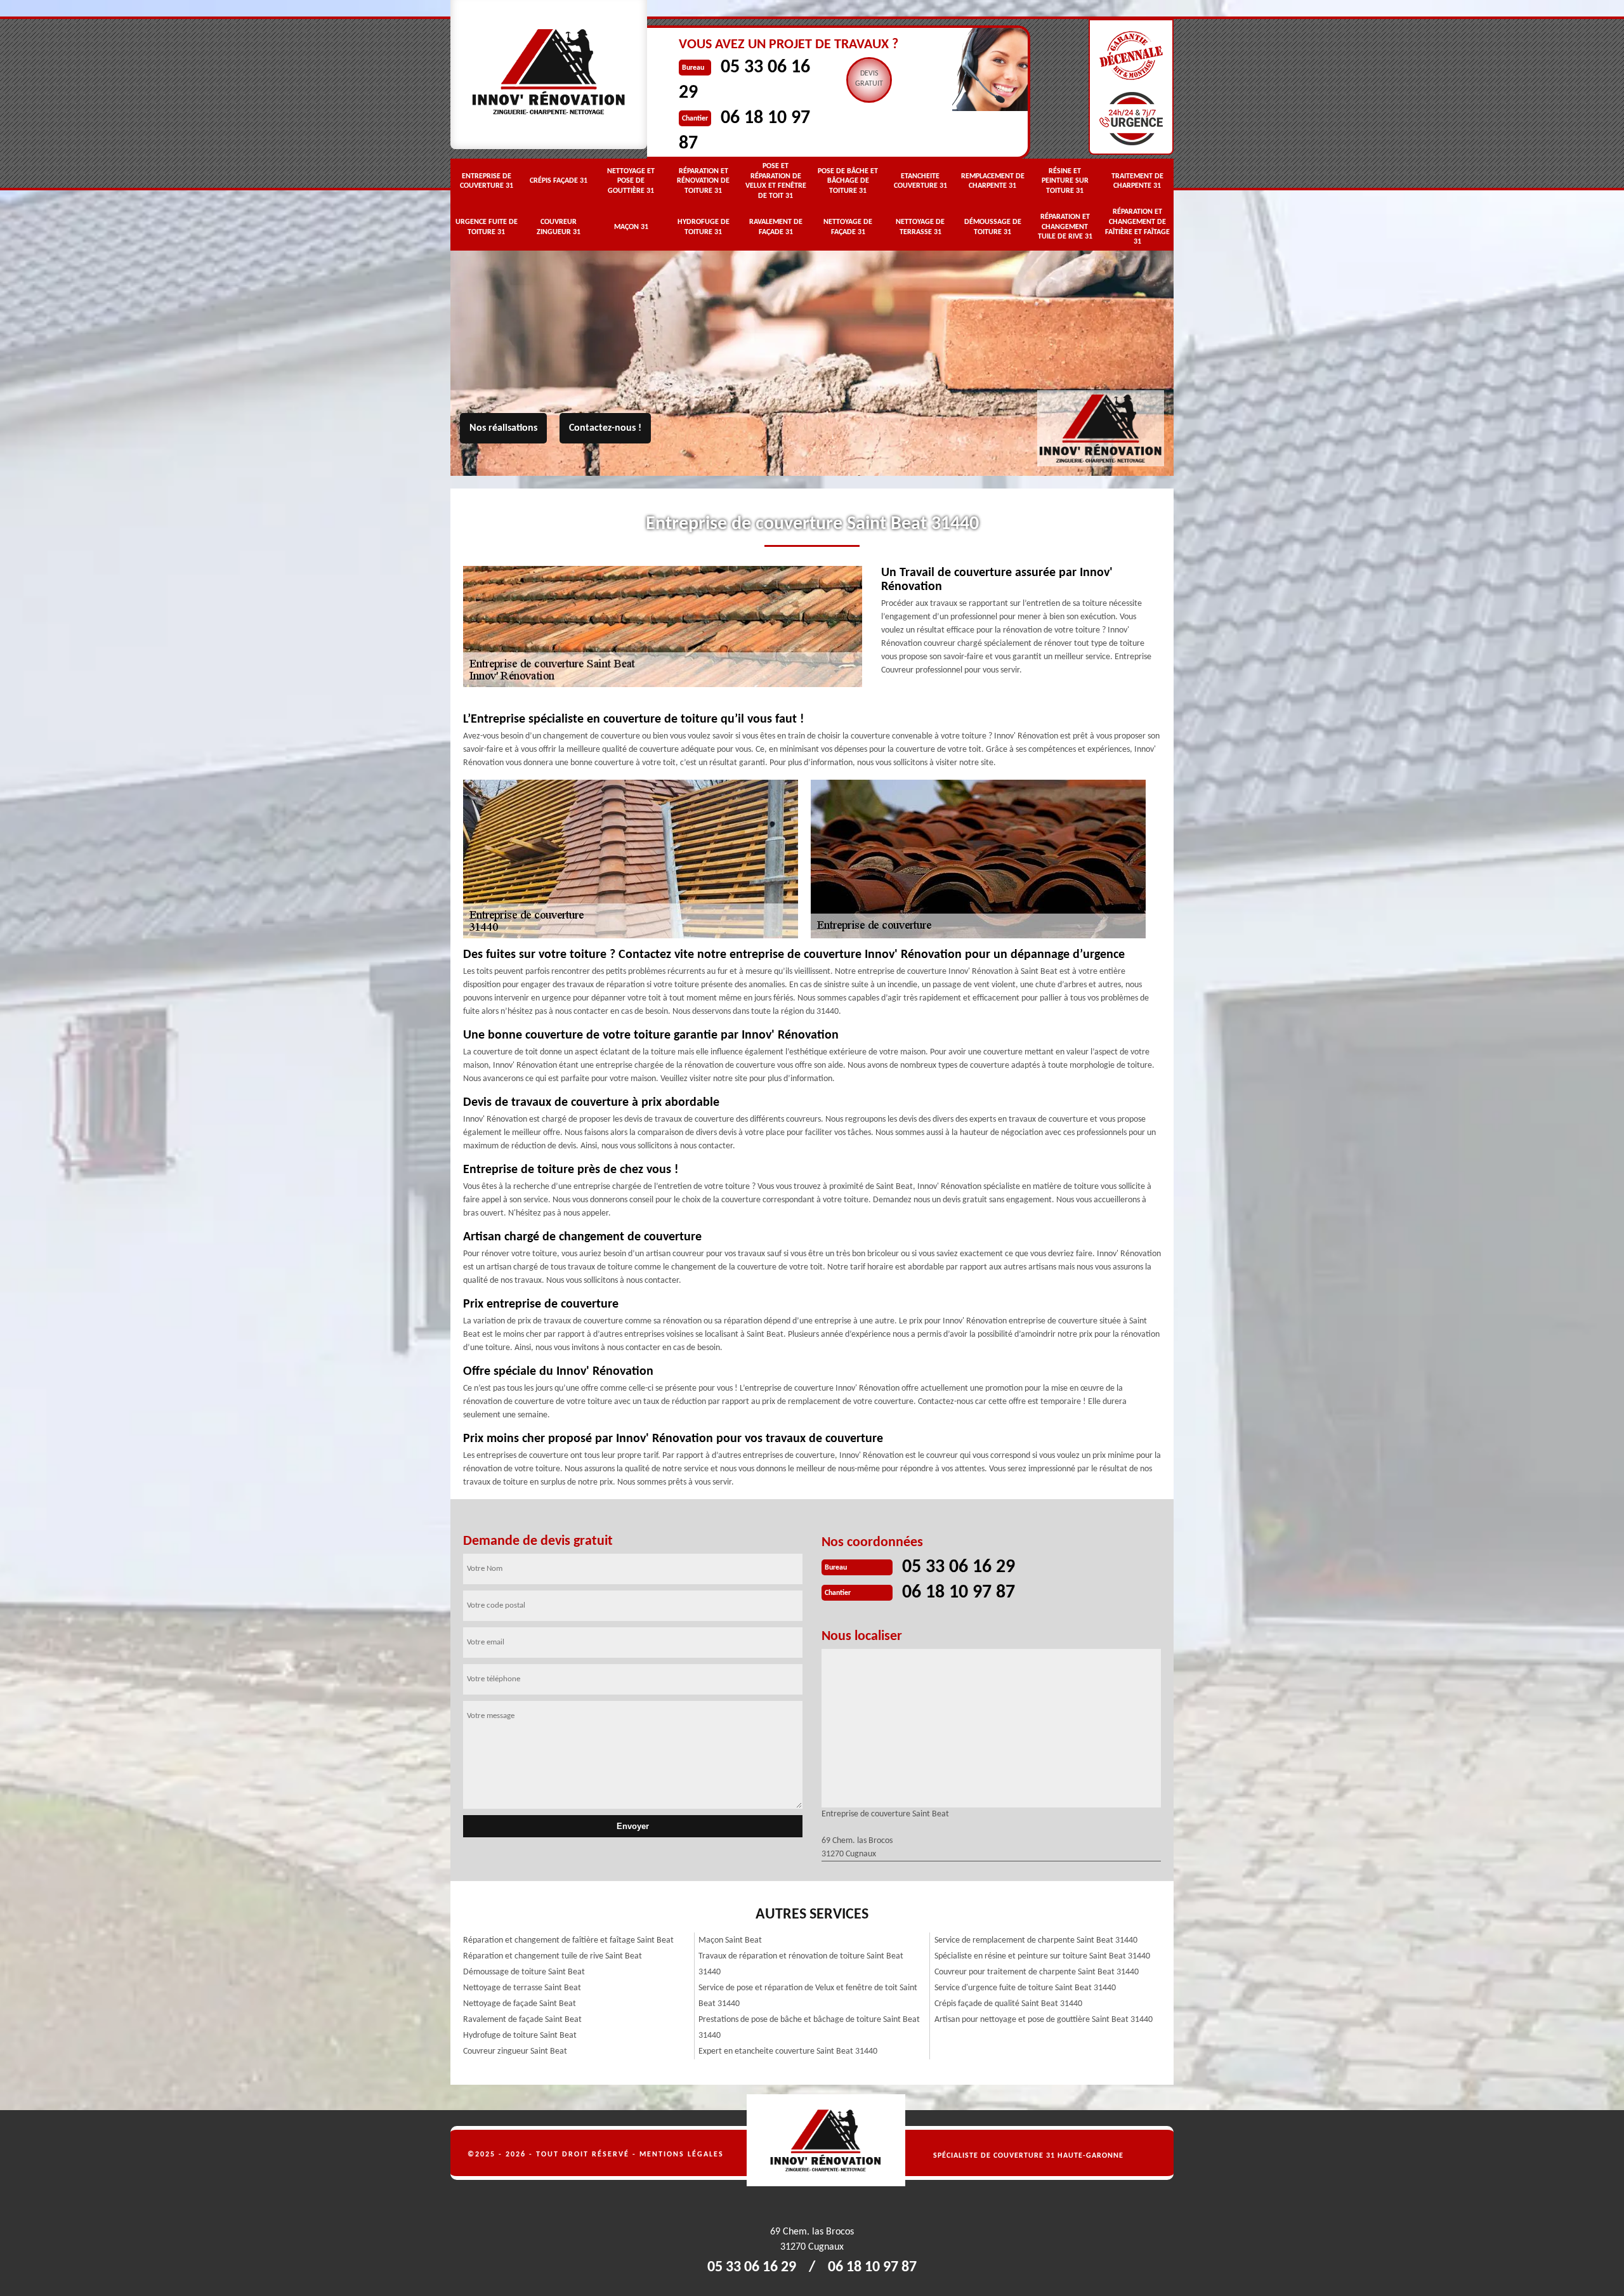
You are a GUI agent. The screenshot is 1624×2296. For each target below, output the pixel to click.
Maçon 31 (631, 227)
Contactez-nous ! (605, 428)
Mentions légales (682, 2155)
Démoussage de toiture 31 (993, 227)
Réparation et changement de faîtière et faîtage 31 (1137, 227)
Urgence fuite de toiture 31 (487, 227)
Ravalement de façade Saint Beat (522, 2020)
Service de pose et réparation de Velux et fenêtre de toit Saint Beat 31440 (808, 1996)
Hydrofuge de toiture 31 (704, 227)
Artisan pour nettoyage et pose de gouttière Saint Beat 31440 (1044, 2020)
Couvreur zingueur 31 (559, 227)
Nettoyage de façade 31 (848, 227)
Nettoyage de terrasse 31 (920, 227)
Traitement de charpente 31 (1137, 181)
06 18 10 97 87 (959, 1593)
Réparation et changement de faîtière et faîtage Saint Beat (568, 1940)
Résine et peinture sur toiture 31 (1065, 181)
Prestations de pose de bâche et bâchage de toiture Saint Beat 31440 (809, 2028)
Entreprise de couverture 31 (487, 181)
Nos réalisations (503, 428)
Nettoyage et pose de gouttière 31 (631, 181)
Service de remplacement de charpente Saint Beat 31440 (1036, 1940)
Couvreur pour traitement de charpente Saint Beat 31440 (1037, 1972)
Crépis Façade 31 (559, 181)
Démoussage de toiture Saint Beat (524, 1972)
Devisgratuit (869, 79)
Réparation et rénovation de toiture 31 (703, 181)
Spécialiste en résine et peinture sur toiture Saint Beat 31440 (1042, 1956)
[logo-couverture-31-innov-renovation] (1131, 2140)
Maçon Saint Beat (730, 1940)
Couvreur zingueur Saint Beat (515, 2051)
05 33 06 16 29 (959, 1567)
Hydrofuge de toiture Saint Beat (520, 2036)
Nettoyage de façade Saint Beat (520, 2004)
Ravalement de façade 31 (776, 227)
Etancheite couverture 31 (920, 181)
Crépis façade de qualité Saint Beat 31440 (1008, 2004)
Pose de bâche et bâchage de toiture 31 (848, 181)
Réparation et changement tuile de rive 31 (1065, 227)
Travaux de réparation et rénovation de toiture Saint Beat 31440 (801, 1964)
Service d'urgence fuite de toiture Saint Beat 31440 (1025, 1988)
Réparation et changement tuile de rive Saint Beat (553, 1956)
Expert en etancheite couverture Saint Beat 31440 (788, 2051)
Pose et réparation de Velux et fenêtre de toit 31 (776, 181)
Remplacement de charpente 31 (993, 181)
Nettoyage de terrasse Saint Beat (522, 1988)
